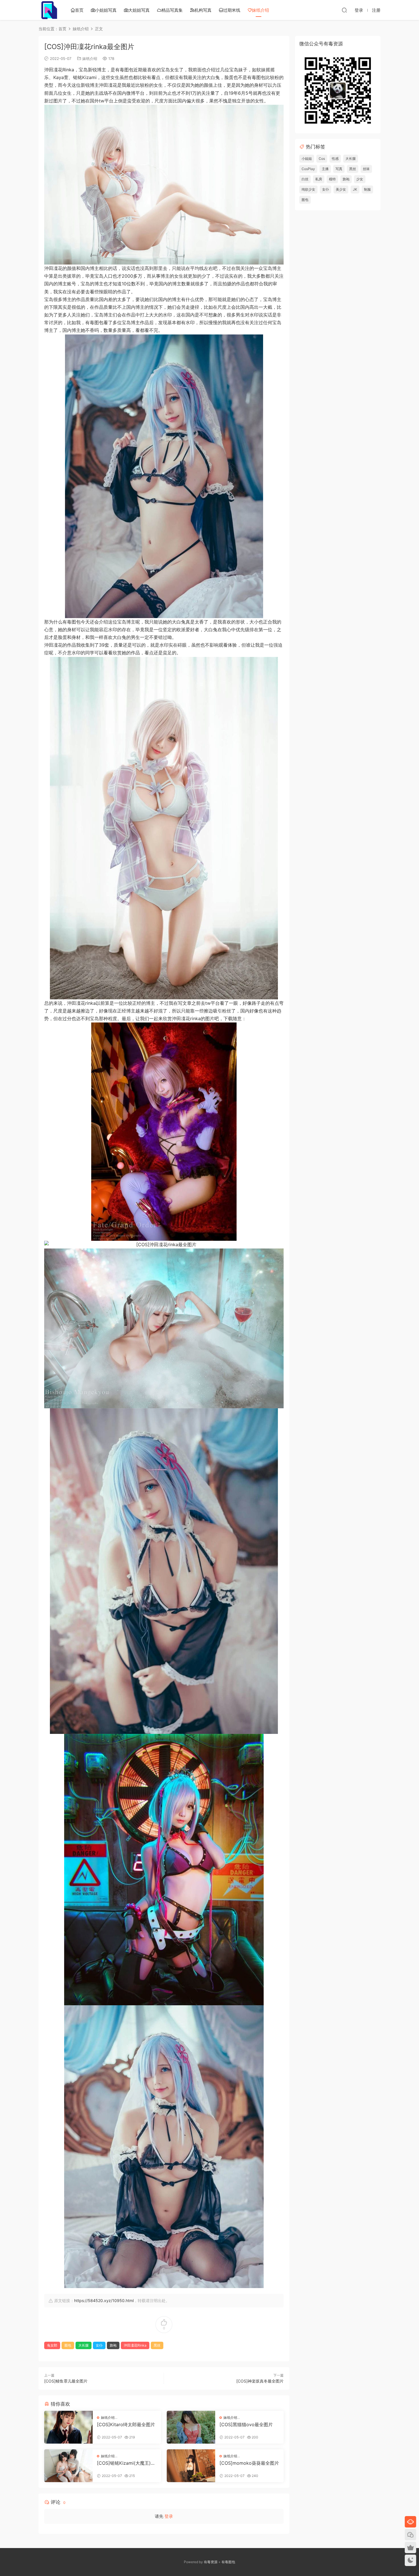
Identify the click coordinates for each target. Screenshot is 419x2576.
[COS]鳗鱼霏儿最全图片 (66, 2381)
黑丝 (157, 2345)
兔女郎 (52, 2345)
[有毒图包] (48, 10)
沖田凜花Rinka (135, 2345)
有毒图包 (228, 2562)
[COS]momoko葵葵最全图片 (249, 2463)
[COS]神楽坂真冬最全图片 (260, 2381)
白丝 (305, 179)
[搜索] (344, 10)
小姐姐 (307, 159)
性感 (335, 159)
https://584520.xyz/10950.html (104, 2300)
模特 (332, 179)
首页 (79, 10)
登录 (169, 2516)
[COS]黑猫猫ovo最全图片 (246, 2424)
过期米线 (232, 10)
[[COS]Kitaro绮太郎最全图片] (68, 2427)
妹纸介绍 (261, 10)
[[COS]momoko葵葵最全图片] (191, 2466)
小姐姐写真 (106, 10)
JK (355, 189)
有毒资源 (211, 2562)
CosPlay (308, 169)
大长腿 (84, 2345)
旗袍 (113, 2345)
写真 (339, 169)
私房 (319, 179)
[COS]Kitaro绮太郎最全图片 (126, 2424)
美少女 (341, 189)
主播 (325, 169)
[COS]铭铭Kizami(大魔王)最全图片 (126, 2463)
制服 (367, 189)
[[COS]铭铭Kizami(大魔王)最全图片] (68, 2466)
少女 (360, 179)
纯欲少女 (308, 189)
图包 (68, 2345)
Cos (322, 159)
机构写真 (203, 10)
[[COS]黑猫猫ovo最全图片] (191, 2427)
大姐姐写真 (139, 10)
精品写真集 (172, 10)
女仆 (99, 2345)
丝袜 (366, 169)
